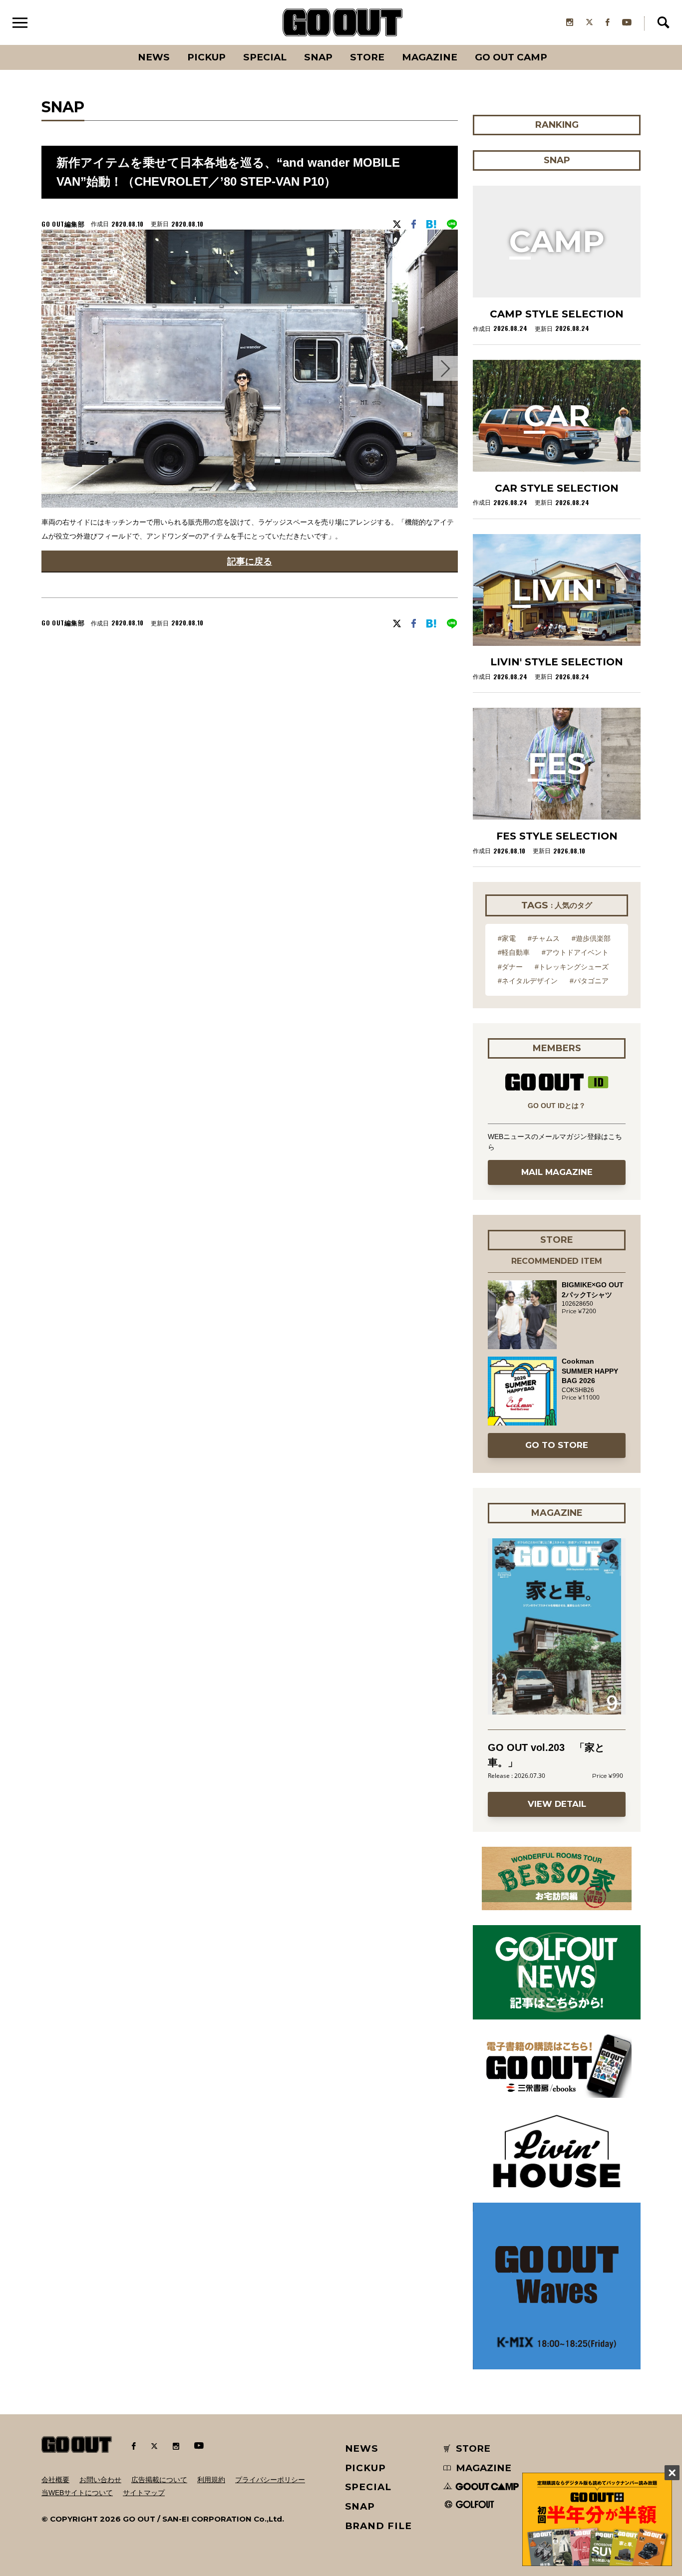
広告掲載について (159, 2480)
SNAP (318, 57)
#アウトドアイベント (575, 952)
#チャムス (544, 938)
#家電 (507, 938)
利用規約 (211, 2480)
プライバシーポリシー (270, 2480)
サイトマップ (144, 2493)
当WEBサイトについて (77, 2493)
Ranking (556, 45)
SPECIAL (265, 57)
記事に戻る (250, 561)
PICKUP (206, 57)
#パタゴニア (589, 981)
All (117, 45)
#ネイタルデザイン (528, 981)
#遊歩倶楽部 (591, 938)
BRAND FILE (378, 2526)
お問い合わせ (100, 2480)
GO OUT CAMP (511, 57)
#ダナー (510, 967)
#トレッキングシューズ (572, 967)
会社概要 (55, 2480)
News (154, 57)
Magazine (430, 57)
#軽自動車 (514, 952)
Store (367, 57)
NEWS (362, 2448)
